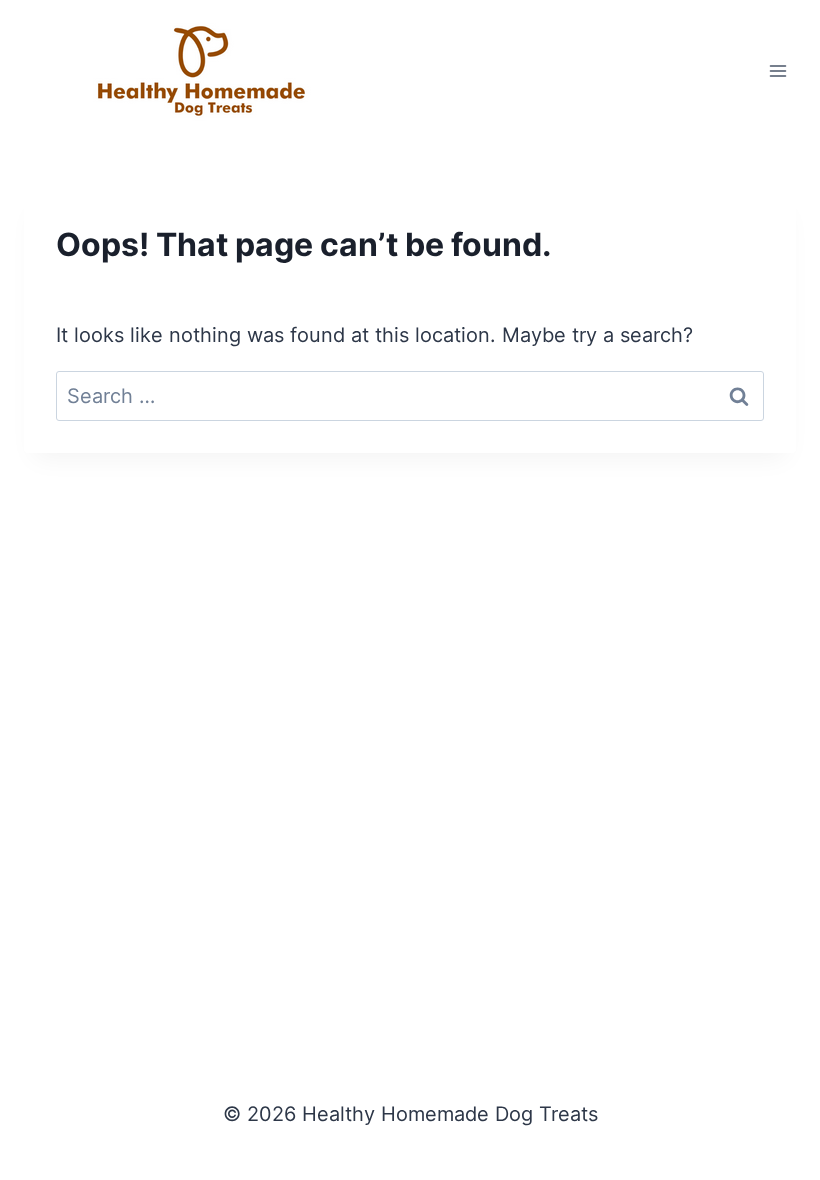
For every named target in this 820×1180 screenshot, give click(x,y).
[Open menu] (777, 70)
